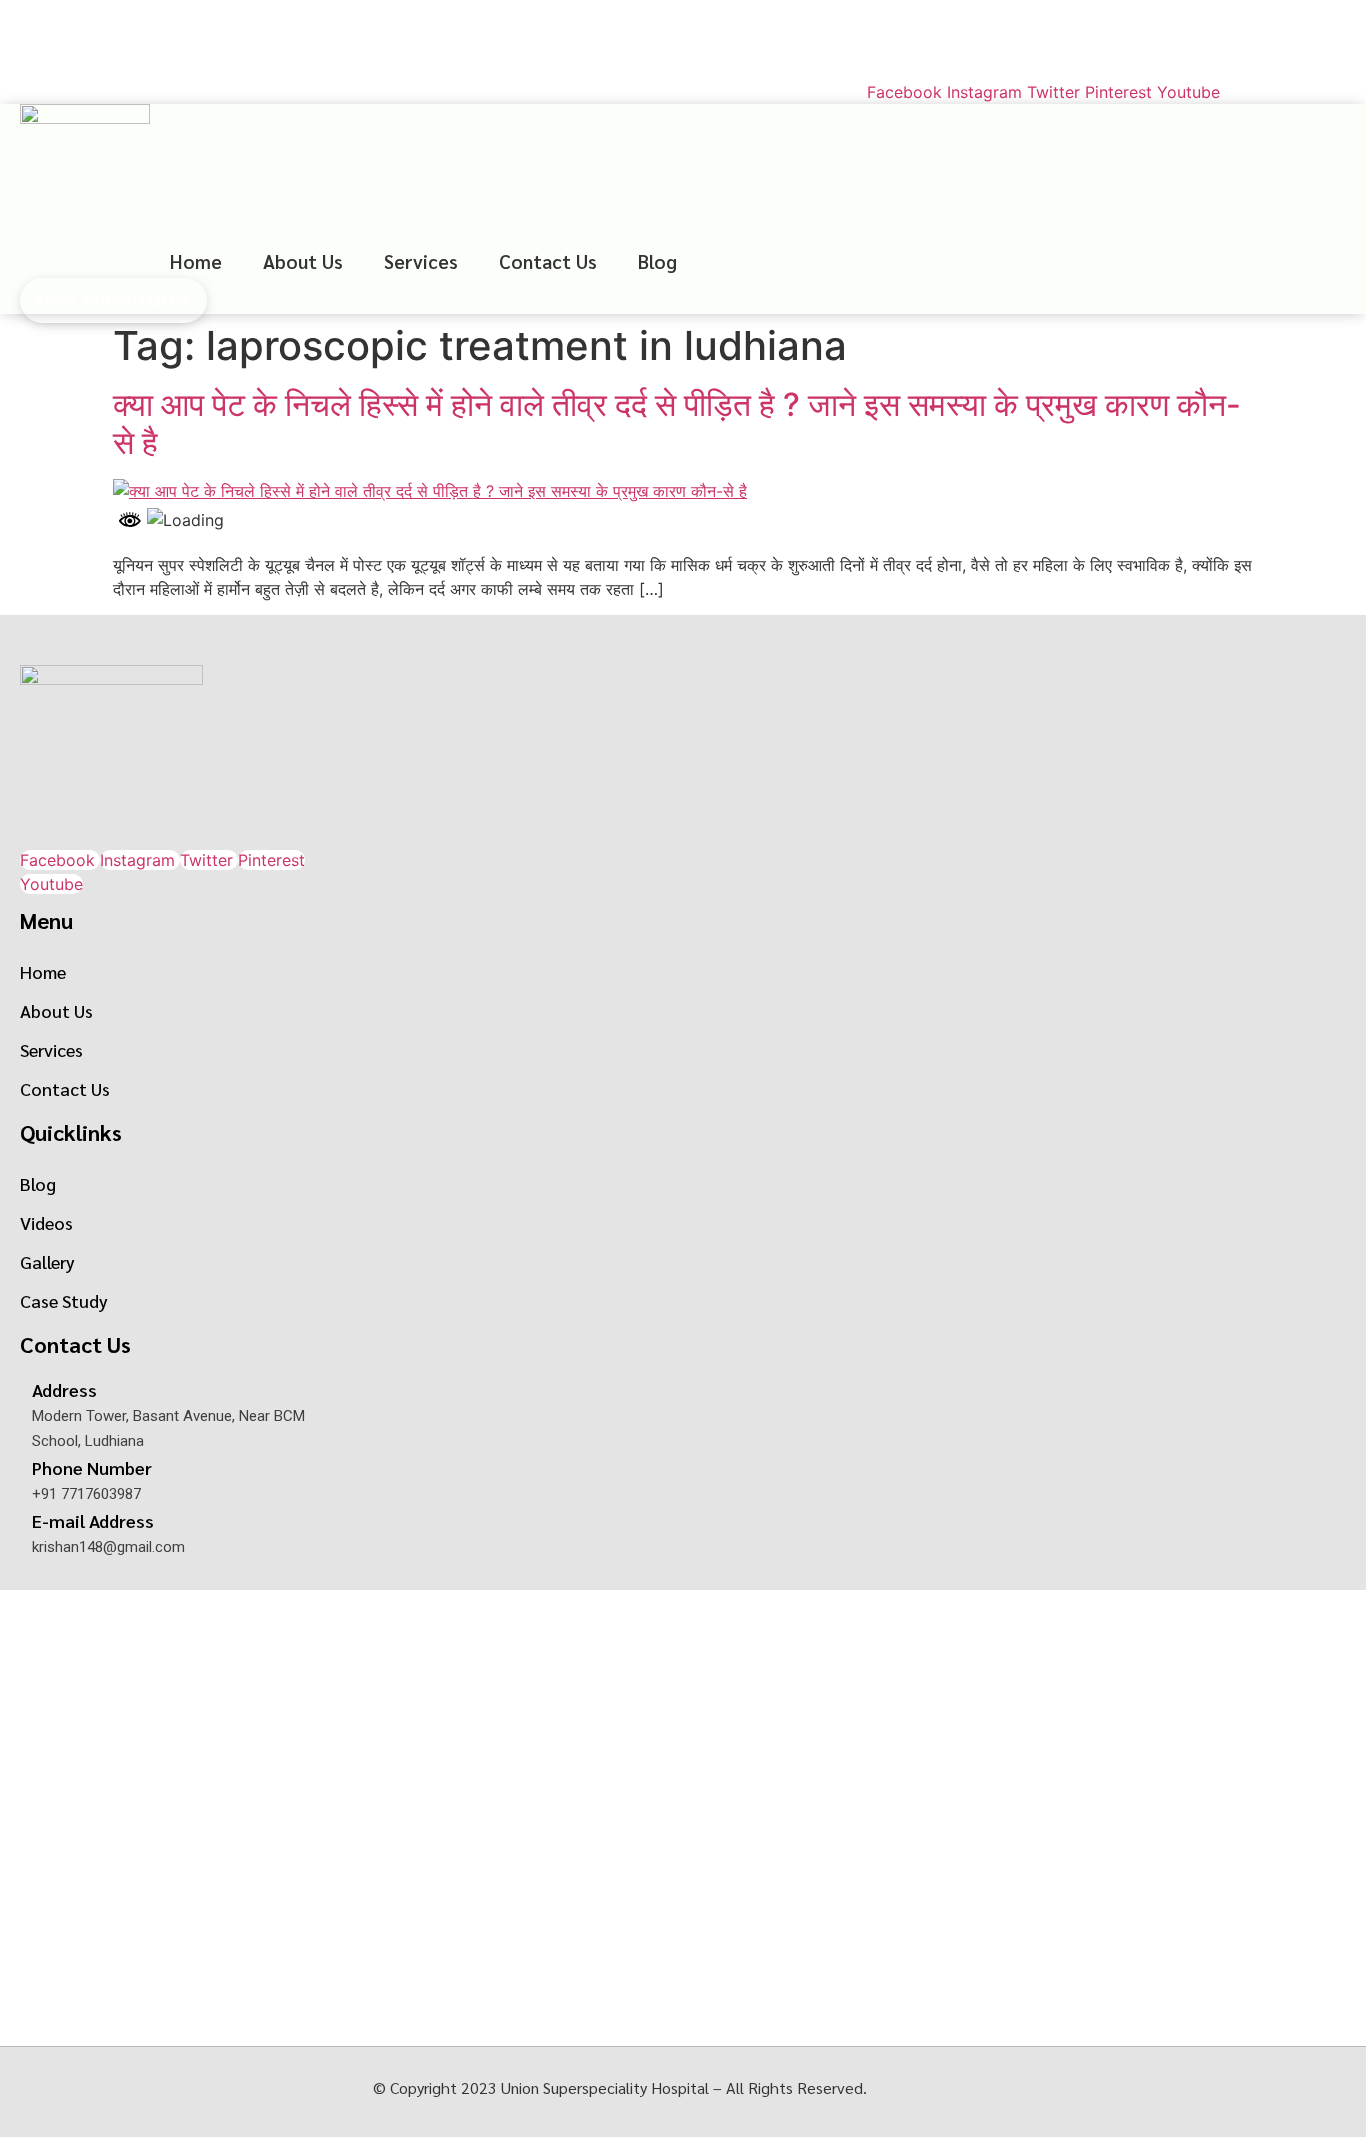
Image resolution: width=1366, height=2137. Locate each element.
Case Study (64, 1300)
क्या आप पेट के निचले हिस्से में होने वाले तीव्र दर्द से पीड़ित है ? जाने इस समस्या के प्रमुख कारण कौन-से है (677, 423)
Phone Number (92, 1467)
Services (421, 261)
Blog (657, 261)
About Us (303, 261)
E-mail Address (93, 1520)
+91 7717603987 (93, 20)
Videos (46, 1222)
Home (196, 261)
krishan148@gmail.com (117, 60)
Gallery (47, 1261)
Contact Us (548, 261)
